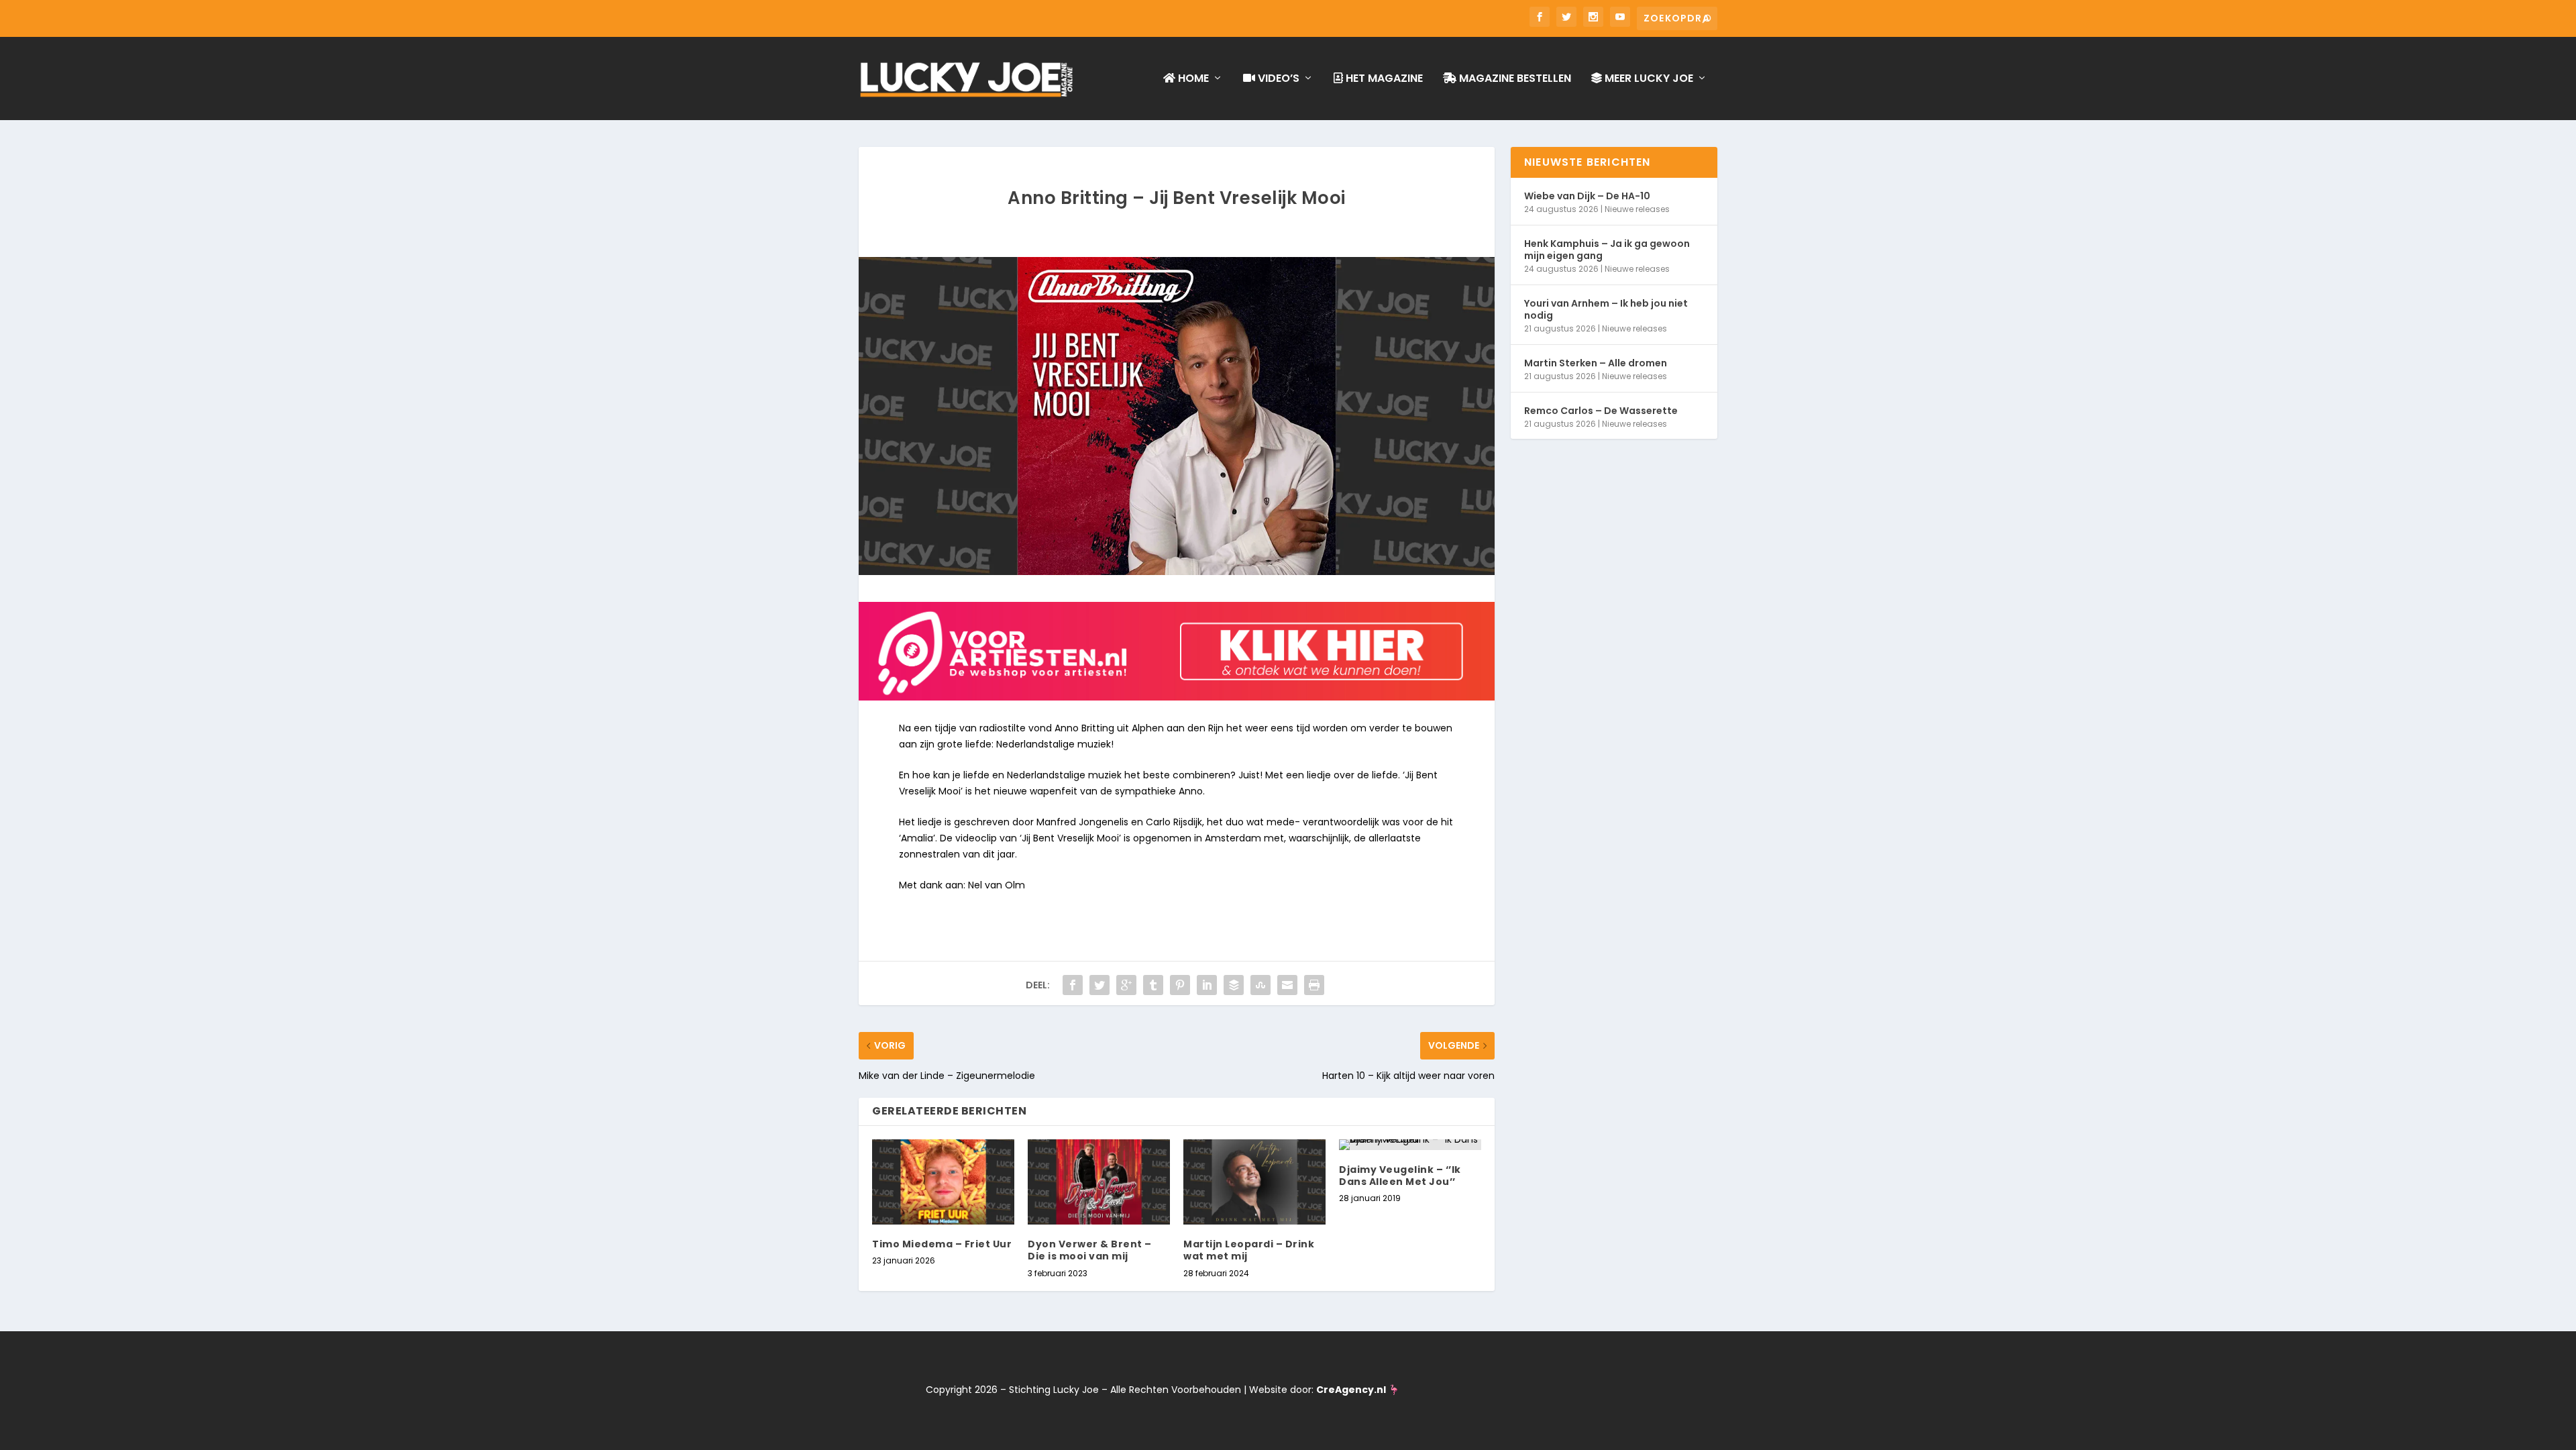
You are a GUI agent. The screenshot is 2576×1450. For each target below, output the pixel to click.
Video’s (1277, 79)
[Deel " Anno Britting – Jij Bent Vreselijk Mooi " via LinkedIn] (1207, 985)
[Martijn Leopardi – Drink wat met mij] (1254, 1182)
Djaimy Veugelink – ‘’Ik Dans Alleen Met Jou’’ (1400, 1176)
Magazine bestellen (1514, 79)
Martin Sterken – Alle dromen (1596, 363)
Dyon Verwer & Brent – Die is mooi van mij (1090, 1250)
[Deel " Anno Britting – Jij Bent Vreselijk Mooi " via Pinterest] (1180, 985)
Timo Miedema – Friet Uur (942, 1244)
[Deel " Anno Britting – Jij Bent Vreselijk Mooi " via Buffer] (1234, 985)
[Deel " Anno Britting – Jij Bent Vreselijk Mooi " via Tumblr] (1153, 985)
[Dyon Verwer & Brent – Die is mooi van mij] (1099, 1182)
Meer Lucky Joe (1648, 79)
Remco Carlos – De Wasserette (1601, 411)
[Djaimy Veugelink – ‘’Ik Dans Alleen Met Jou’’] (1410, 1145)
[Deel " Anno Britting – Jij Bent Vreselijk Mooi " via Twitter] (1099, 985)
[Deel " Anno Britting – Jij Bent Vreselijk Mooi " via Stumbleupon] (1260, 985)
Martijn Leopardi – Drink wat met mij (1249, 1250)
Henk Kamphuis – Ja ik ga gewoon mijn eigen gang (1607, 250)
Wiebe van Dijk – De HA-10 (1587, 196)
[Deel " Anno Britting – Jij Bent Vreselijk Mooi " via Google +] (1126, 985)
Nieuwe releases (1637, 209)
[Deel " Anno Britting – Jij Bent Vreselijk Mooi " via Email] (1287, 985)
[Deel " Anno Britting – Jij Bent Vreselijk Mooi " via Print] (1314, 985)
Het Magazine (1383, 79)
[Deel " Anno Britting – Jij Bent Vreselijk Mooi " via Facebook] (1073, 985)
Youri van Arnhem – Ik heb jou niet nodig (1606, 309)
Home (1192, 79)
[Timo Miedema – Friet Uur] (943, 1182)
